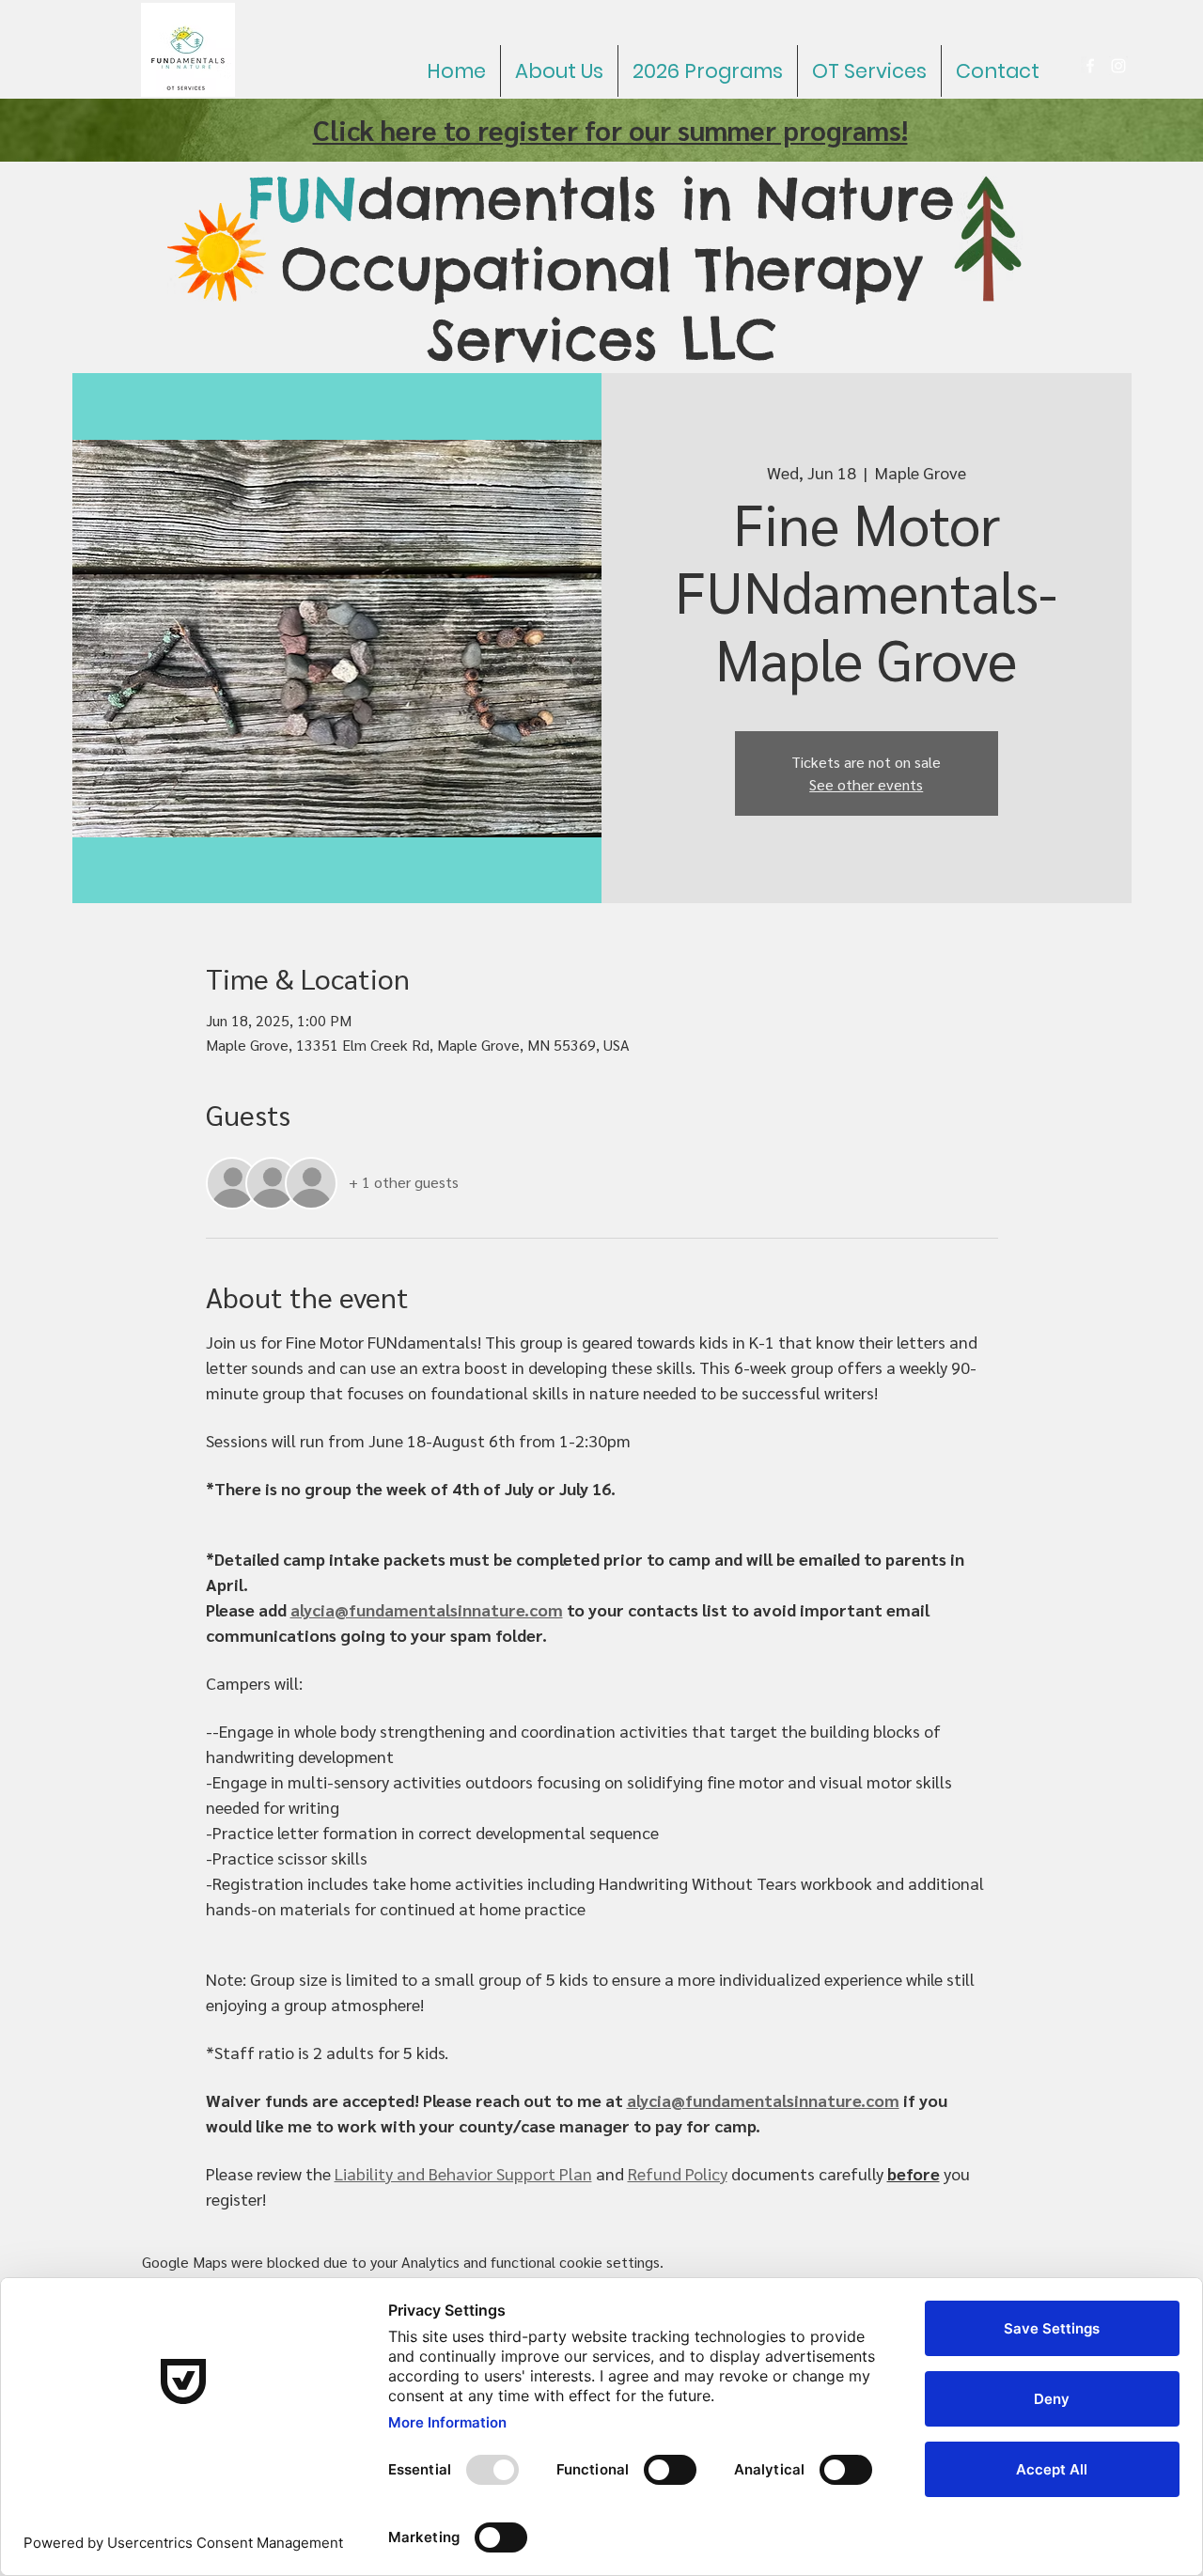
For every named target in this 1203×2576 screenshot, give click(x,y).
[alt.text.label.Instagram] (1118, 66)
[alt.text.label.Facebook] (1090, 66)
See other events (866, 784)
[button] (708, 71)
